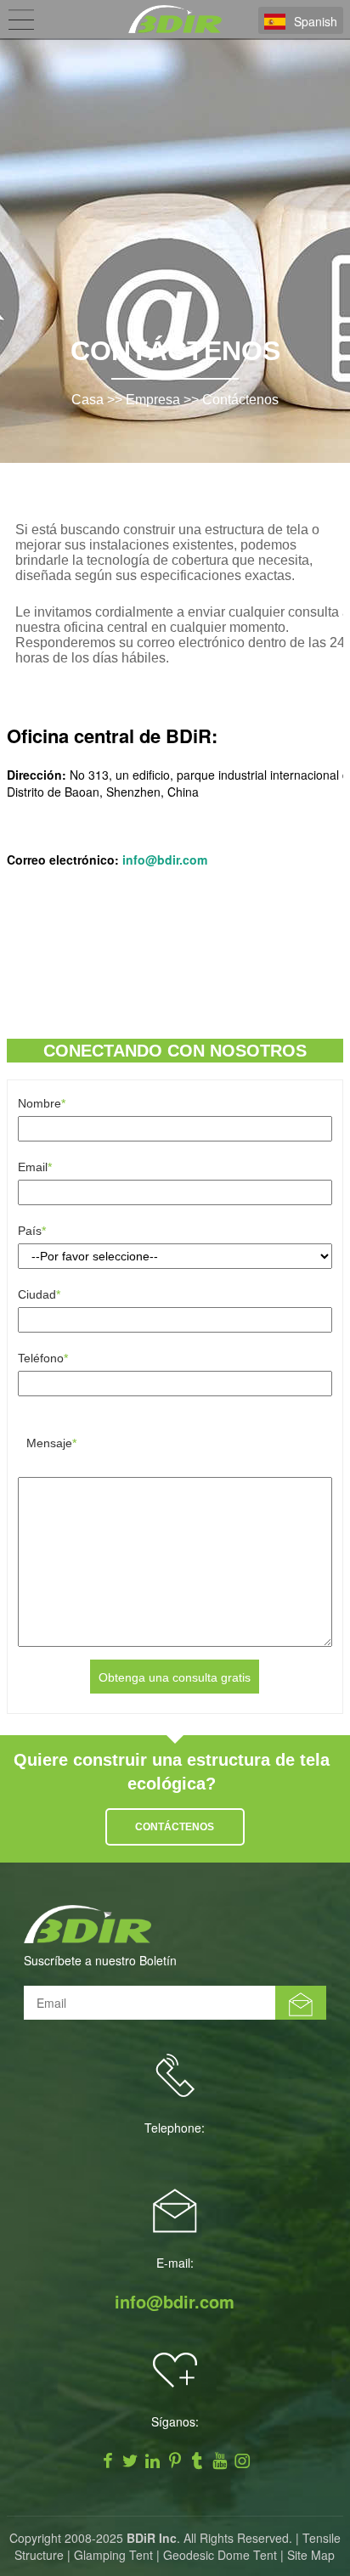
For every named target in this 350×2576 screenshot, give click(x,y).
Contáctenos (240, 400)
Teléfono (43, 1358)
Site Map (311, 2555)
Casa (87, 400)
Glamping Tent (113, 2555)
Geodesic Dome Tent (220, 2555)
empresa (153, 400)
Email (35, 1167)
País (32, 1231)
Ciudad (39, 1294)
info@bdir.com (175, 2302)
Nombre (42, 1103)
